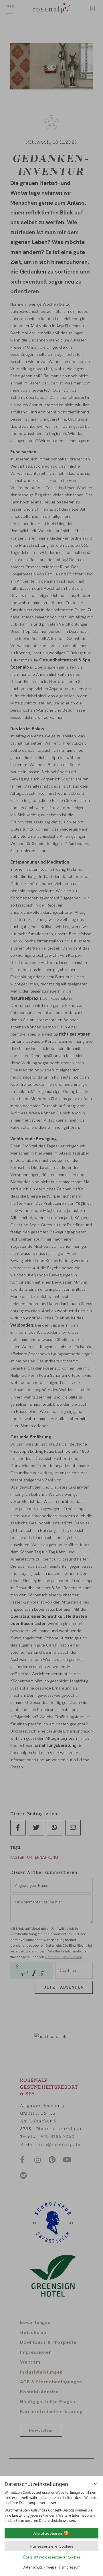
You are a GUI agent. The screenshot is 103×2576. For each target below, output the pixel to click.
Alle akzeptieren (48, 2533)
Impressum (71, 2567)
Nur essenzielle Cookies (51, 2546)
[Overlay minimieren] (95, 2484)
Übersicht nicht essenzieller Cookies (52, 2557)
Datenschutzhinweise (40, 2567)
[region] (51, 2507)
